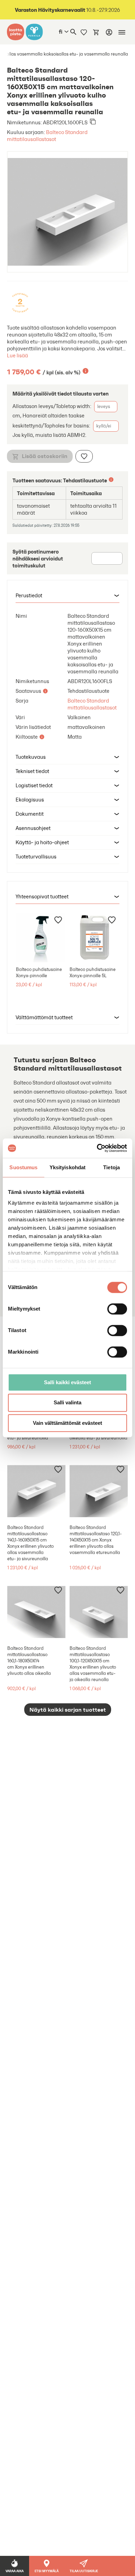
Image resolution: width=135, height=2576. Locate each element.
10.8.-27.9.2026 (67, 10)
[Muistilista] (84, 32)
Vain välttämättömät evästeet (67, 1423)
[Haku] (73, 32)
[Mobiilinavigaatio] (122, 32)
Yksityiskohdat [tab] (67, 1167)
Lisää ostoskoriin (45, 456)
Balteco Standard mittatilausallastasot (47, 136)
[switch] (117, 1309)
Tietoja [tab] (111, 1167)
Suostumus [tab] (23, 1167)
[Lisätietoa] (85, 371)
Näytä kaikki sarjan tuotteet (68, 1710)
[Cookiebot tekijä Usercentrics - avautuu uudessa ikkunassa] (97, 1148)
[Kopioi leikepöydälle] (93, 122)
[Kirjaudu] (109, 32)
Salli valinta (67, 1403)
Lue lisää (17, 355)
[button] (67, 596)
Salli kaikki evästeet (67, 1382)
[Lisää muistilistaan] (84, 456)
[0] (96, 32)
